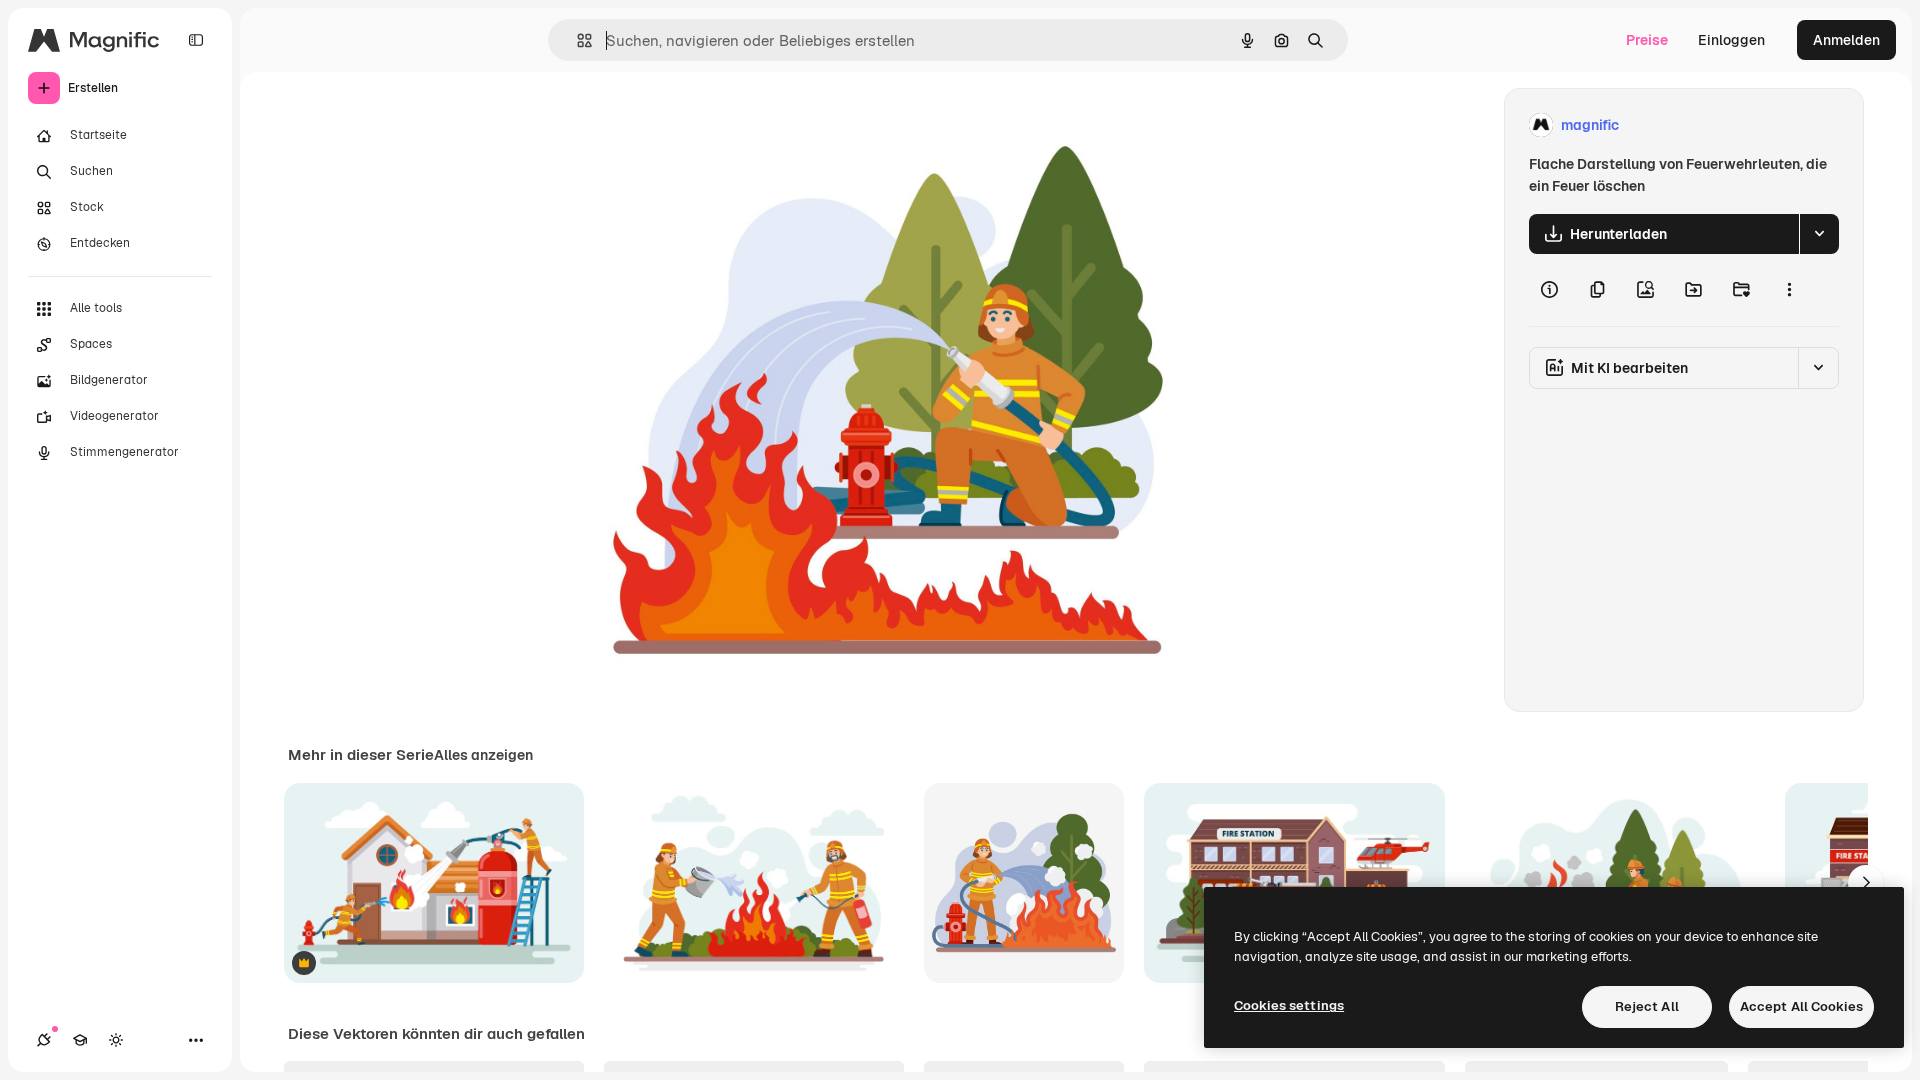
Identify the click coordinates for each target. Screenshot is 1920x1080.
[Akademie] (80, 1040)
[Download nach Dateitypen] (1819, 234)
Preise (1647, 40)
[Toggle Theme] (116, 1040)
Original (704, 125)
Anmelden (1846, 40)
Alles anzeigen (483, 755)
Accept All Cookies (1801, 1006)
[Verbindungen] (44, 1040)
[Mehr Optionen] (1789, 290)
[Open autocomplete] (576, 40)
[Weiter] (1866, 883)
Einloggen (1731, 40)
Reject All (1647, 1006)
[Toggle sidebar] (196, 40)
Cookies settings (1289, 1005)
